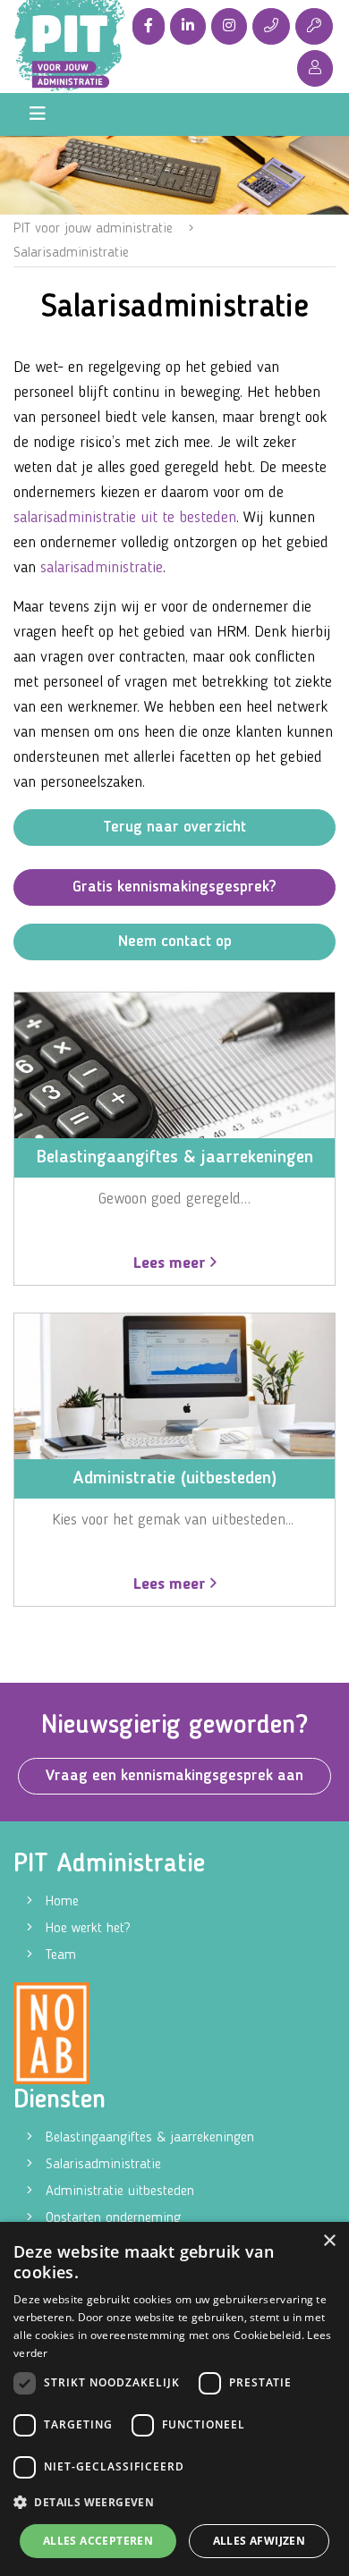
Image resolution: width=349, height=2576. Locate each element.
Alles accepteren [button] (98, 2541)
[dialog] (174, 2399)
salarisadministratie (102, 568)
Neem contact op (175, 942)
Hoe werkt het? (88, 1929)
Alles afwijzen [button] (260, 2541)
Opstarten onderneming (113, 2218)
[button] (174, 2503)
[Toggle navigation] (38, 114)
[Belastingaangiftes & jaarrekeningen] (174, 1065)
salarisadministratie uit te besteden (125, 518)
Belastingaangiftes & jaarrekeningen (150, 2138)
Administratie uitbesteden (120, 2192)
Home (62, 1902)
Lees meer (172, 1263)
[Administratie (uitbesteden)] (174, 1386)
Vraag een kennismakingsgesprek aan (174, 1776)
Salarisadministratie (103, 2165)
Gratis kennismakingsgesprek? (174, 887)
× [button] (329, 2241)
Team (61, 1955)
